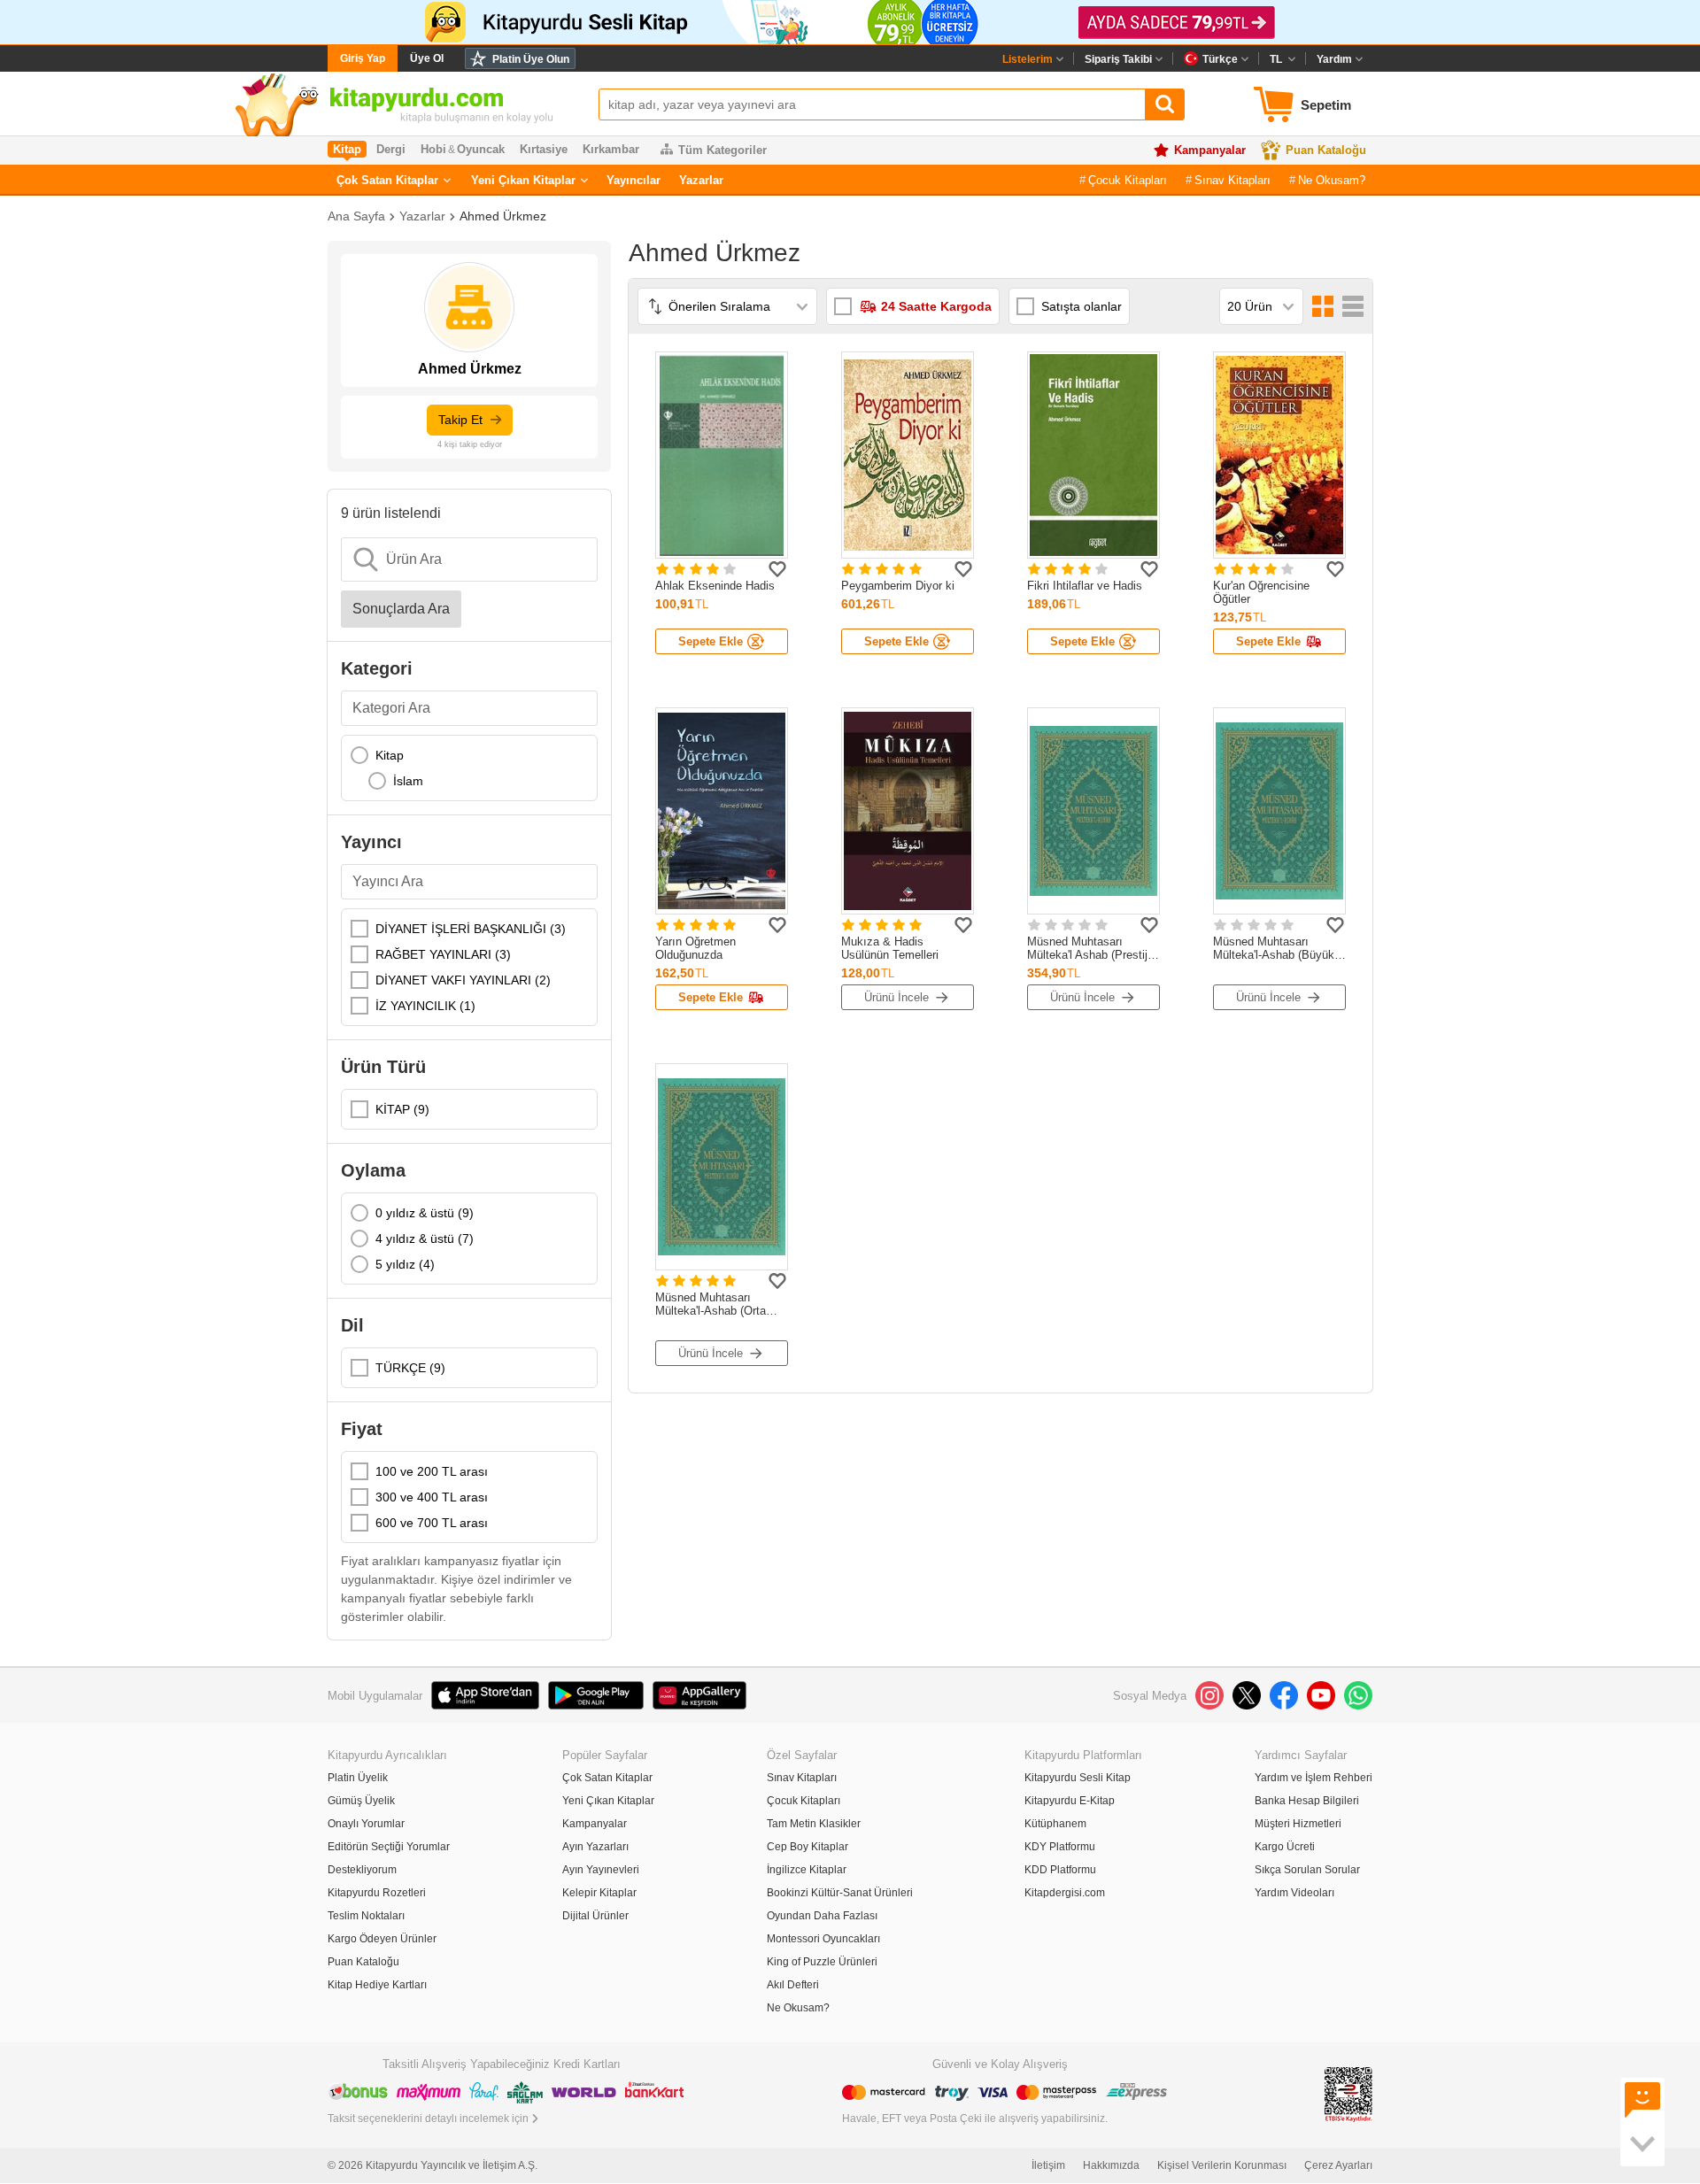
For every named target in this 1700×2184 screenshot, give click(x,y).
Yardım (1334, 59)
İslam (408, 781)
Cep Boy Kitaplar (807, 1847)
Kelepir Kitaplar (599, 1893)
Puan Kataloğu (1326, 150)
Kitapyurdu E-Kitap (1070, 1801)
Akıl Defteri (793, 1985)
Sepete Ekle (711, 641)
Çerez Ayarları (1338, 2165)
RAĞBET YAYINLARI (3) (443, 954)
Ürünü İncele (896, 997)
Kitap (390, 755)
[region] (469, 768)
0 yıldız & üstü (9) (425, 1213)
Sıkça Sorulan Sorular (1307, 1870)
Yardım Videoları (1294, 1893)
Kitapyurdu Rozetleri (377, 1893)
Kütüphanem (1055, 1824)
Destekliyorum (362, 1870)
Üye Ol (427, 58)
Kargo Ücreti (1285, 1847)
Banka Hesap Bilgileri (1307, 1801)
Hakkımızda (1111, 2165)
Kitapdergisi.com (1065, 1893)
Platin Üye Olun (531, 59)
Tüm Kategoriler (722, 150)
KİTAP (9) (402, 1109)
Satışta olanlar (1082, 306)
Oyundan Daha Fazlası (822, 1916)
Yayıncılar (634, 180)
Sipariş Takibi (1118, 59)
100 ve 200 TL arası (432, 1471)
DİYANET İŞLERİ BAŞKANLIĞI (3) (471, 929)
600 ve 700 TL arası (432, 1523)
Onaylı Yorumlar (366, 1824)
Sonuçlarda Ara (401, 609)
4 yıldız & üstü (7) (425, 1239)
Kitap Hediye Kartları (377, 1985)
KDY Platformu (1060, 1847)
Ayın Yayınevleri (601, 1870)
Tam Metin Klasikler (814, 1824)
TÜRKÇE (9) (410, 1368)
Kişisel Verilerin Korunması (1222, 2165)
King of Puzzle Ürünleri (822, 1962)
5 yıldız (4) (405, 1264)
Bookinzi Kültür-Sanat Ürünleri (840, 1893)
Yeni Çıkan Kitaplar (523, 180)
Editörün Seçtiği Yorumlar (389, 1847)
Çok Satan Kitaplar (387, 180)
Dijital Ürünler (595, 1916)
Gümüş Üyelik (361, 1801)
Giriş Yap (363, 58)
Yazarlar (701, 180)
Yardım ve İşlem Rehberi (1314, 1778)
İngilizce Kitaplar (807, 1870)
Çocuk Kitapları (1128, 180)
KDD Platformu (1060, 1870)
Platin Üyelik (358, 1778)
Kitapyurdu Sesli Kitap (1078, 1778)
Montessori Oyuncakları (823, 1939)
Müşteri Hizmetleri (1298, 1824)
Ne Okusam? (1332, 180)
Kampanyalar (1210, 150)
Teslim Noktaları (366, 1916)
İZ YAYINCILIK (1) (425, 1006)
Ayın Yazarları (595, 1847)
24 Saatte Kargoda (936, 306)
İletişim (1048, 2165)
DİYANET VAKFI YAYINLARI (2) (463, 980)
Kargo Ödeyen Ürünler (382, 1939)
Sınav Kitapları (1232, 180)
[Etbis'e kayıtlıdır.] (1348, 2093)
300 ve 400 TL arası (432, 1497)
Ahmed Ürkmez (503, 216)
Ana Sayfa (356, 216)
